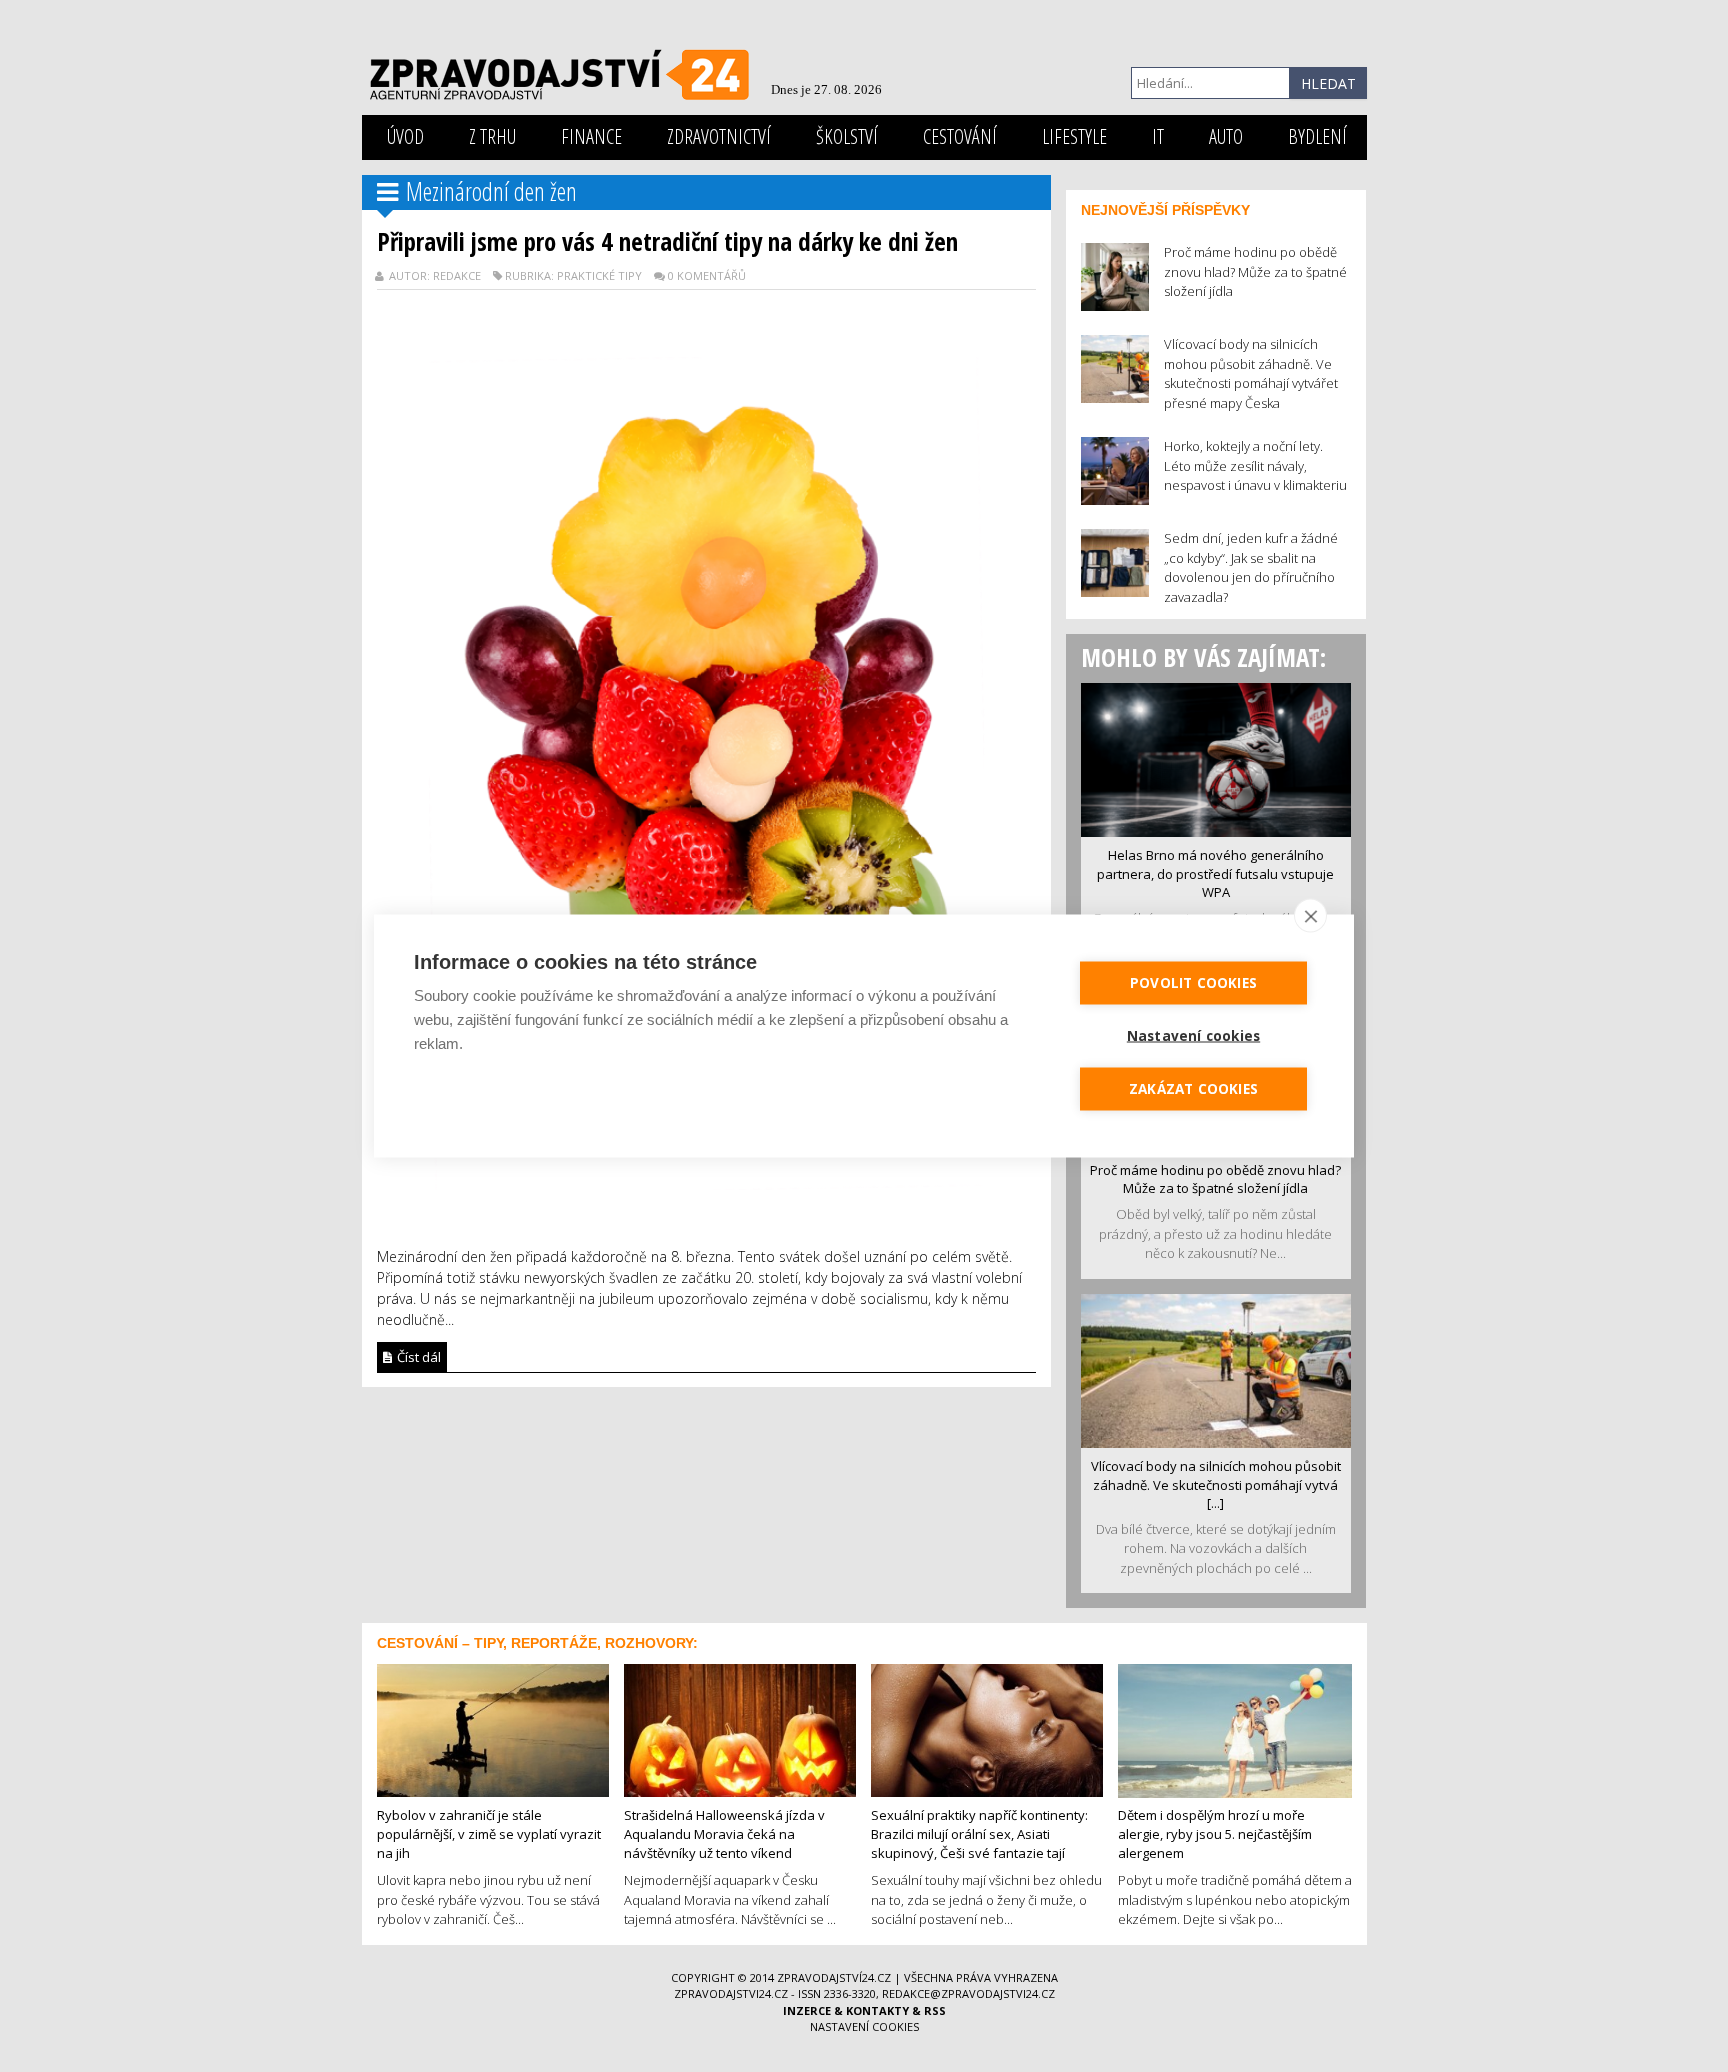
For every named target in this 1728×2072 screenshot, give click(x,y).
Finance (591, 136)
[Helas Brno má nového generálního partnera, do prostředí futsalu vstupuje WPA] (1216, 758)
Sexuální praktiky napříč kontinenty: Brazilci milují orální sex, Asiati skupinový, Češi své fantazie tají (979, 1833)
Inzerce (807, 2010)
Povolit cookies (1193, 983)
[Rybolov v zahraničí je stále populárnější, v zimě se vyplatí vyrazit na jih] (493, 1729)
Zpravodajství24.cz (834, 1977)
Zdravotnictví (719, 136)
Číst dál (417, 1357)
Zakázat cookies (1193, 1089)
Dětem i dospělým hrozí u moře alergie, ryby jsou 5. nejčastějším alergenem (1215, 1833)
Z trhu (492, 136)
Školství (847, 136)
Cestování (960, 136)
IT (1158, 136)
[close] (1310, 916)
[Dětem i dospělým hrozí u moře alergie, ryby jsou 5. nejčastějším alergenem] (1235, 1729)
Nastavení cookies (864, 2026)
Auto (1226, 136)
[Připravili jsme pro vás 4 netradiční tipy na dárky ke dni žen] (706, 772)
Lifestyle (1074, 136)
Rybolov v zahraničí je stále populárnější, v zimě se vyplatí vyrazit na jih (489, 1833)
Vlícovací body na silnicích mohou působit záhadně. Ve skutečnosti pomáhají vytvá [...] (1216, 1484)
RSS (935, 2010)
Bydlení (1317, 136)
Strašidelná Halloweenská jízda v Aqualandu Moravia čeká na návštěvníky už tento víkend (724, 1833)
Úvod (405, 136)
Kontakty (877, 2010)
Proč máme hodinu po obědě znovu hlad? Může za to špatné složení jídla (1215, 1179)
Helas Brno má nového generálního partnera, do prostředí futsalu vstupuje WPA (1215, 873)
